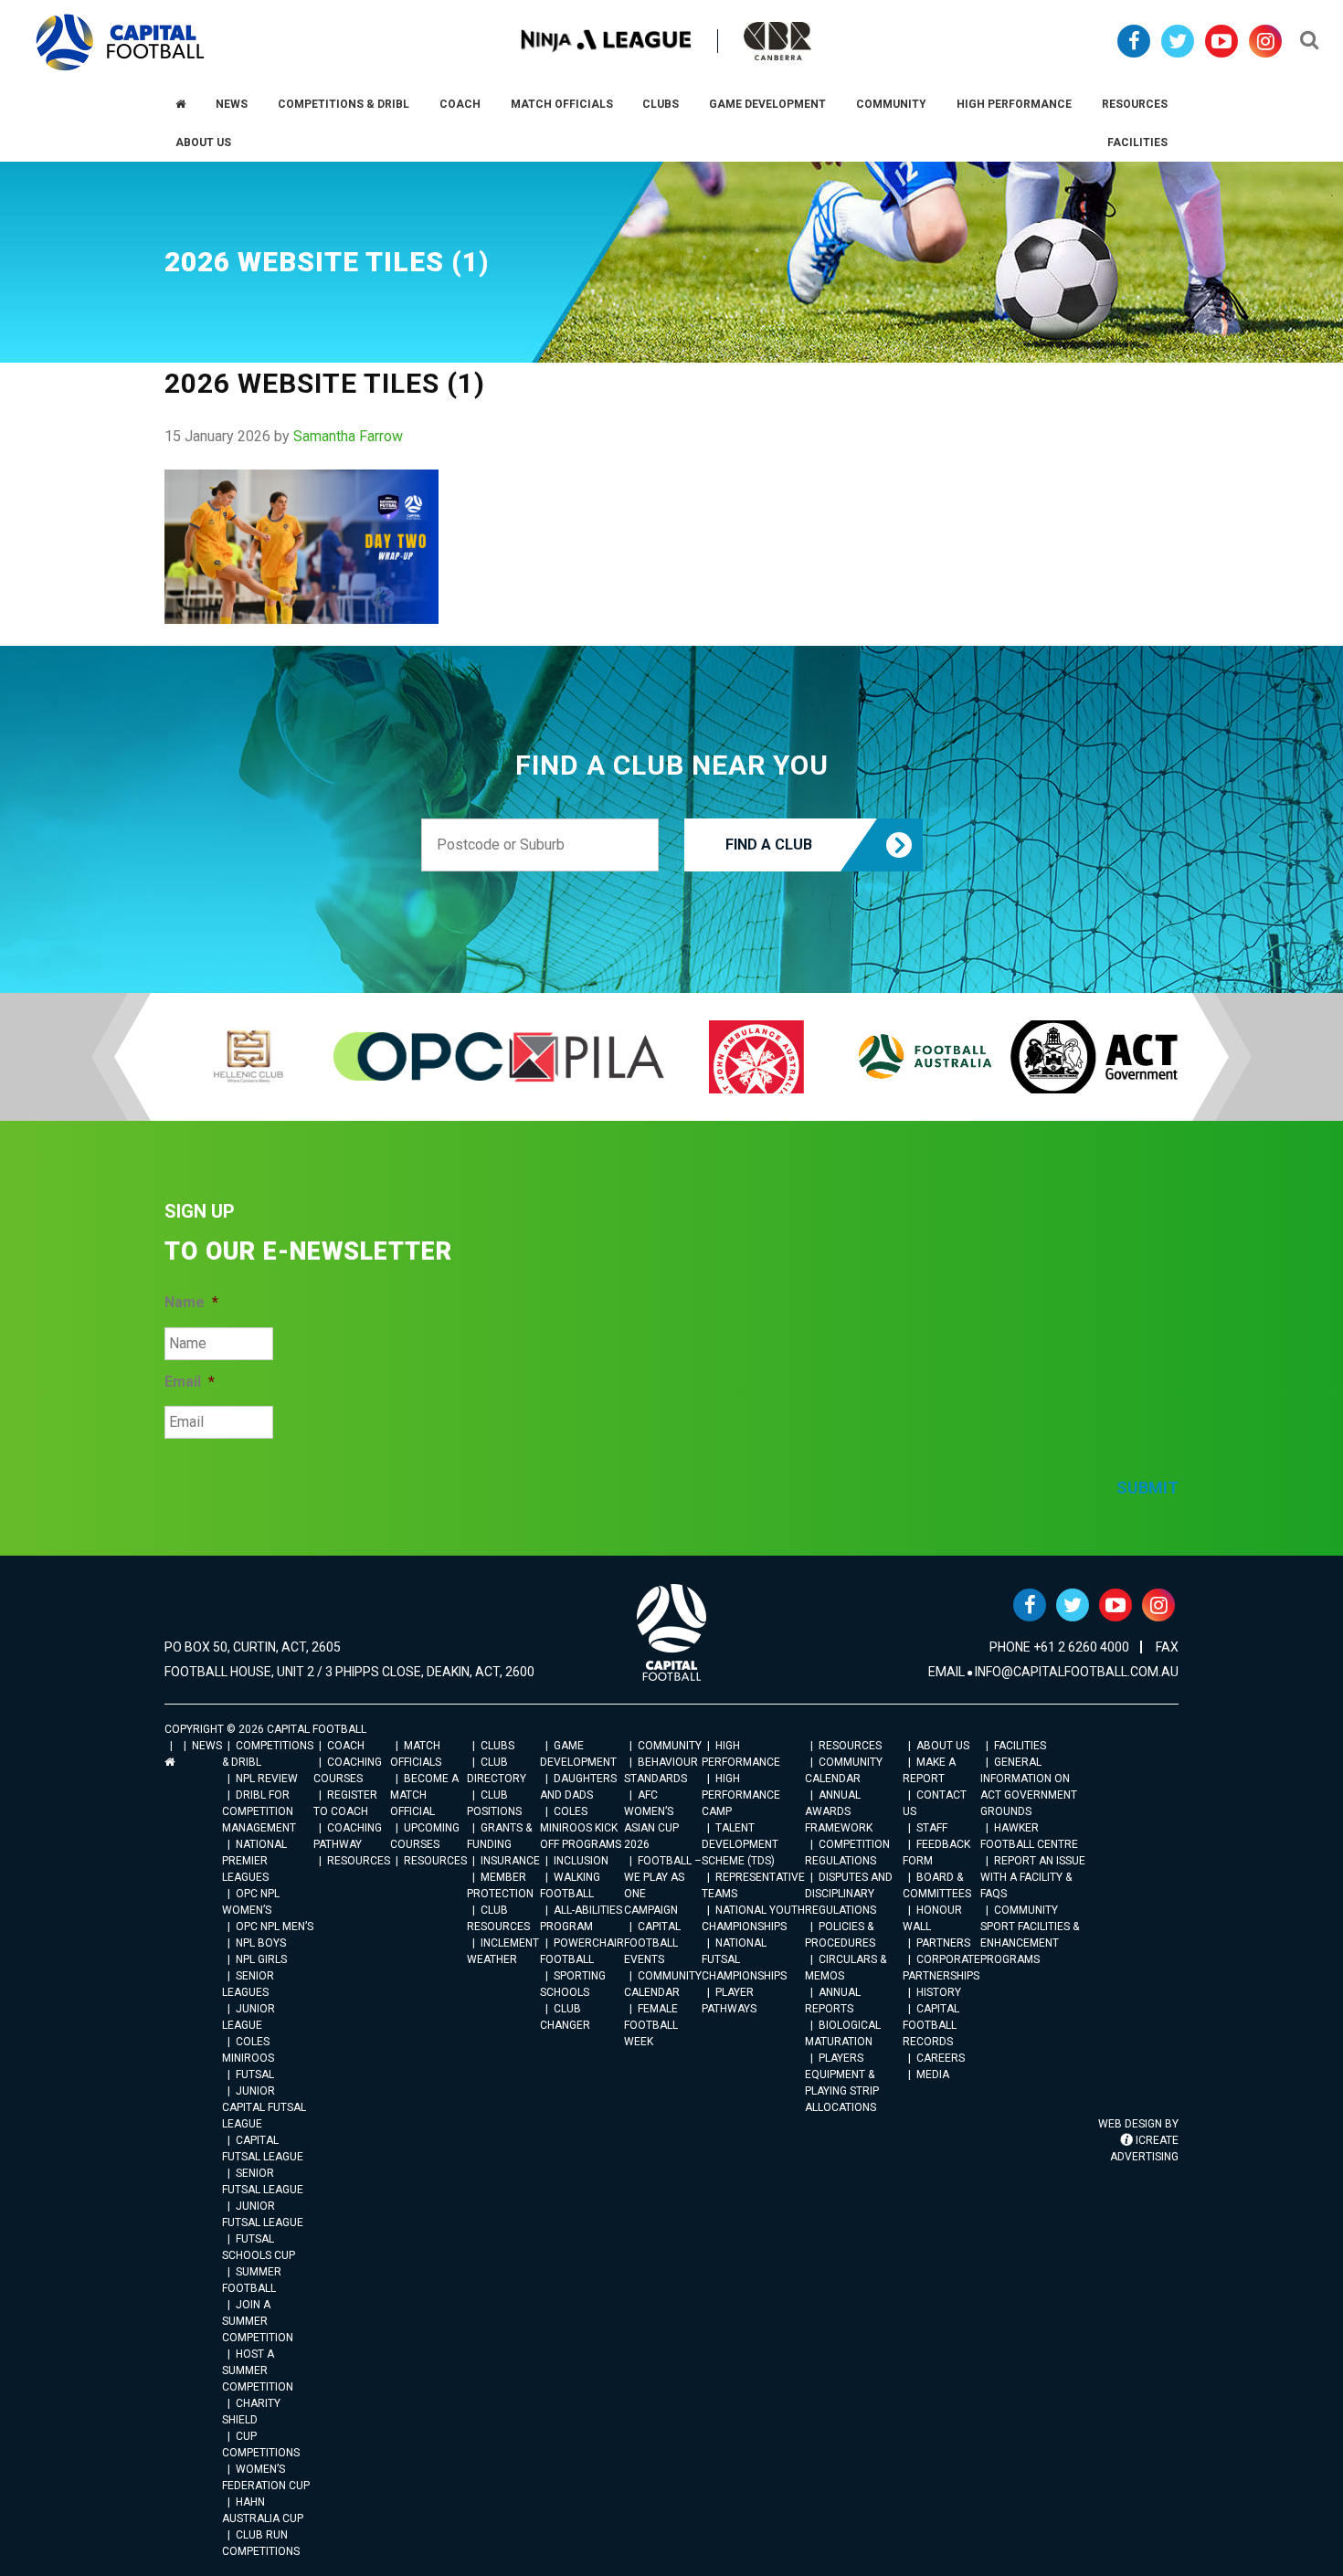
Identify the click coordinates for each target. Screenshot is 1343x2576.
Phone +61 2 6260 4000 (1059, 1647)
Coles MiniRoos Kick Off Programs (581, 1828)
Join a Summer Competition (258, 2321)
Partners (943, 1943)
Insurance (510, 1861)
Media (933, 2075)
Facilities (1020, 1746)
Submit (1147, 1488)
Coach (346, 1746)
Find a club (769, 845)
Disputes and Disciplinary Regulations (849, 1894)
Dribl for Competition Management (259, 1811)
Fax (1167, 1647)
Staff (932, 1828)
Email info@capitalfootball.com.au (1053, 1672)
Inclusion (581, 1861)
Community (670, 1746)
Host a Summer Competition (258, 2370)
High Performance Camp (741, 1795)
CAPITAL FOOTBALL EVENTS (652, 1943)
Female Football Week (651, 2025)
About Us (943, 1746)
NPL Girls (261, 1959)
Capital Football (120, 42)
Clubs (497, 1746)
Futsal (255, 2075)
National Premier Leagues (254, 1861)
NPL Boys (261, 1943)
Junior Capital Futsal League (264, 2107)
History (939, 1992)
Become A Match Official (424, 1795)
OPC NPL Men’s (275, 1927)
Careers (941, 2058)
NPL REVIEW (267, 1779)
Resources (359, 1861)
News (207, 1746)
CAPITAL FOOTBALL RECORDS (931, 2025)
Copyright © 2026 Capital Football (265, 1729)
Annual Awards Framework (839, 1811)
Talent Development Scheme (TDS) (740, 1844)
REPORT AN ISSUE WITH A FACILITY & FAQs (1033, 1877)
